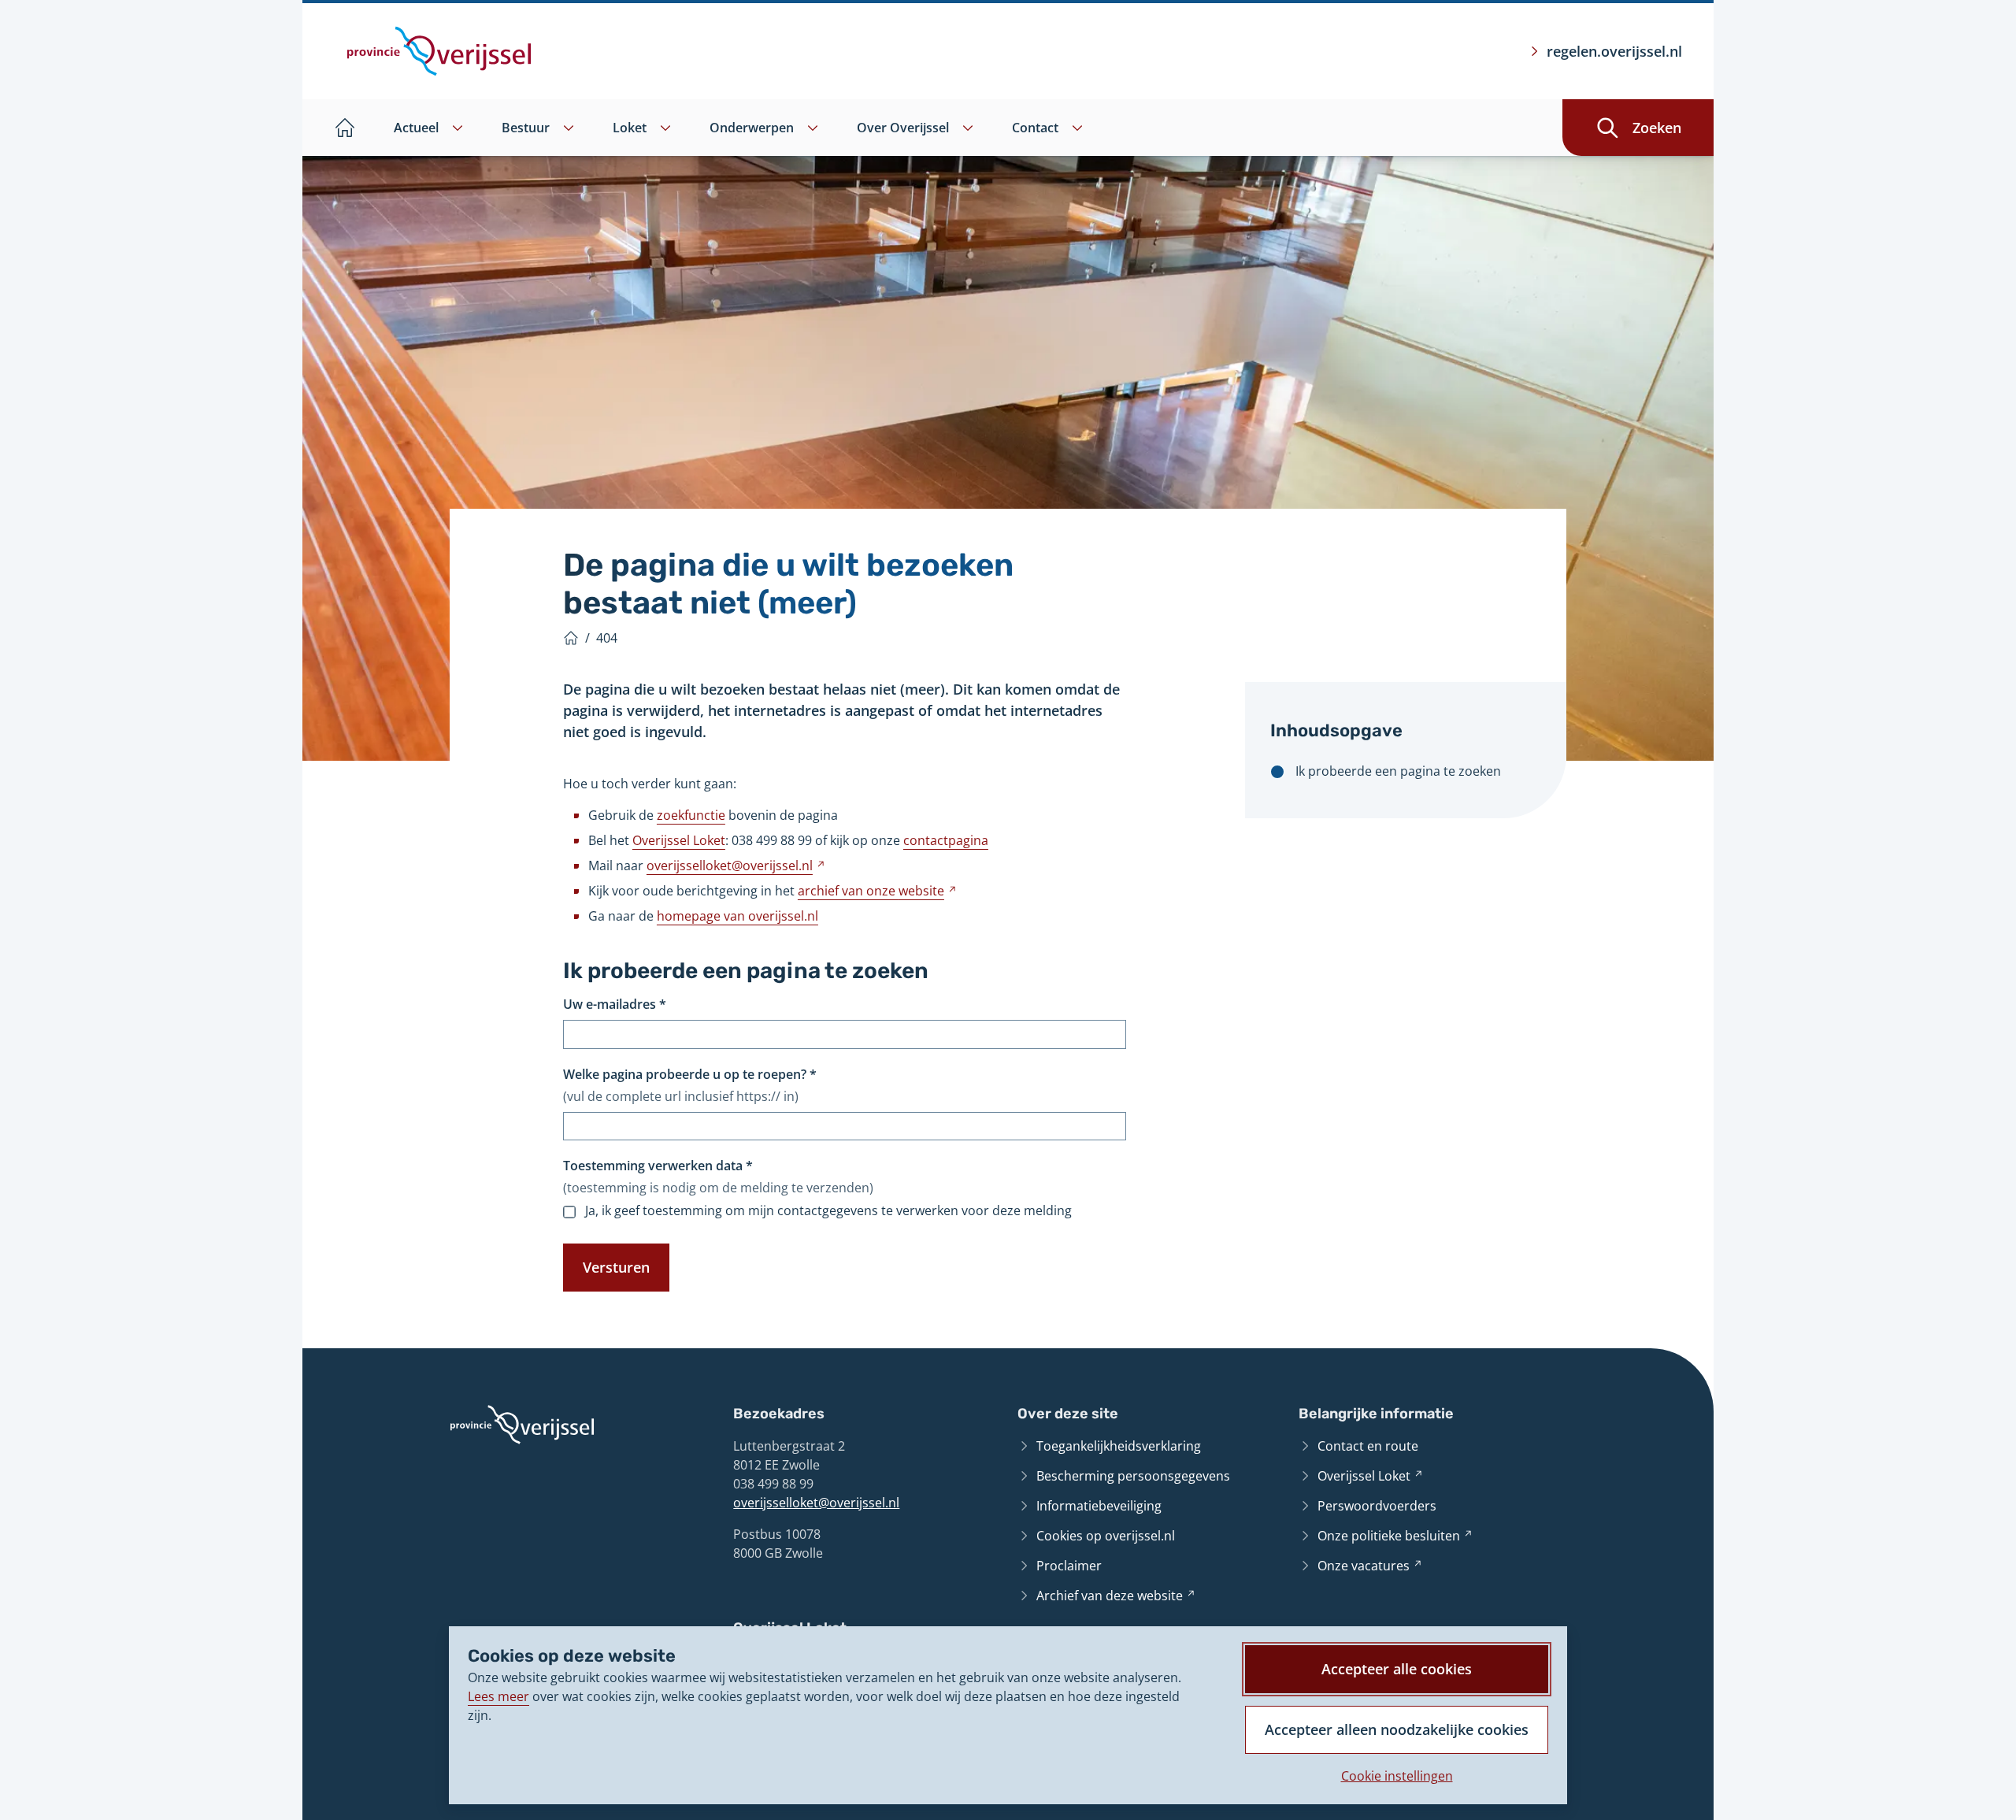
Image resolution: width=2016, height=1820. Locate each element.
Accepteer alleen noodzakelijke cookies (1397, 1729)
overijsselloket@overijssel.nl (816, 1503)
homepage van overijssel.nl (737, 916)
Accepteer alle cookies (1397, 1669)
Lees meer (498, 1696)
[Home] (571, 638)
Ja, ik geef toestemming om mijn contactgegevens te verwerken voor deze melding (828, 1211)
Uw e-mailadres (615, 1004)
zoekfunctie (691, 815)
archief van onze (877, 891)
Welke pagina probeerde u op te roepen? (690, 1074)
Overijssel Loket (679, 840)
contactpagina (946, 840)
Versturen (616, 1267)
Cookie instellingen (1397, 1776)
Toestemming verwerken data (658, 1166)
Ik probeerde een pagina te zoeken (1398, 771)
